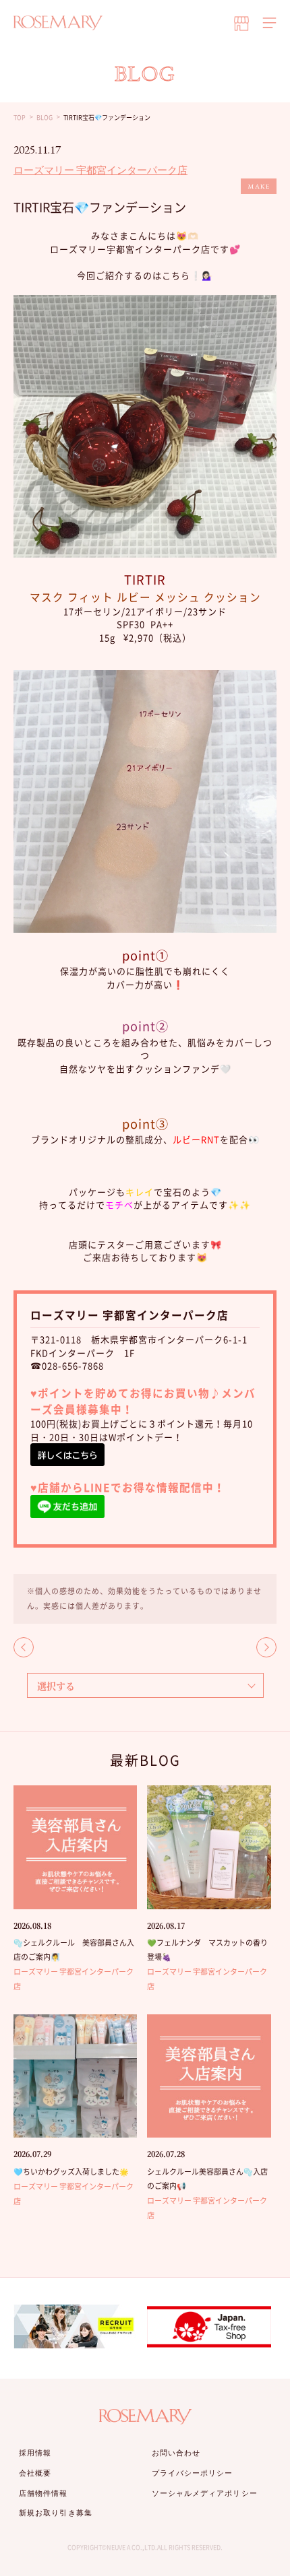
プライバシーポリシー (193, 2473)
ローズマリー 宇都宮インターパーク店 (100, 170)
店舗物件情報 (43, 2493)
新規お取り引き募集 (56, 2513)
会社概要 (35, 2473)
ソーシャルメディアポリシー (205, 2493)
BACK (24, 1647)
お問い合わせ (176, 2453)
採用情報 (35, 2453)
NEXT (266, 1647)
